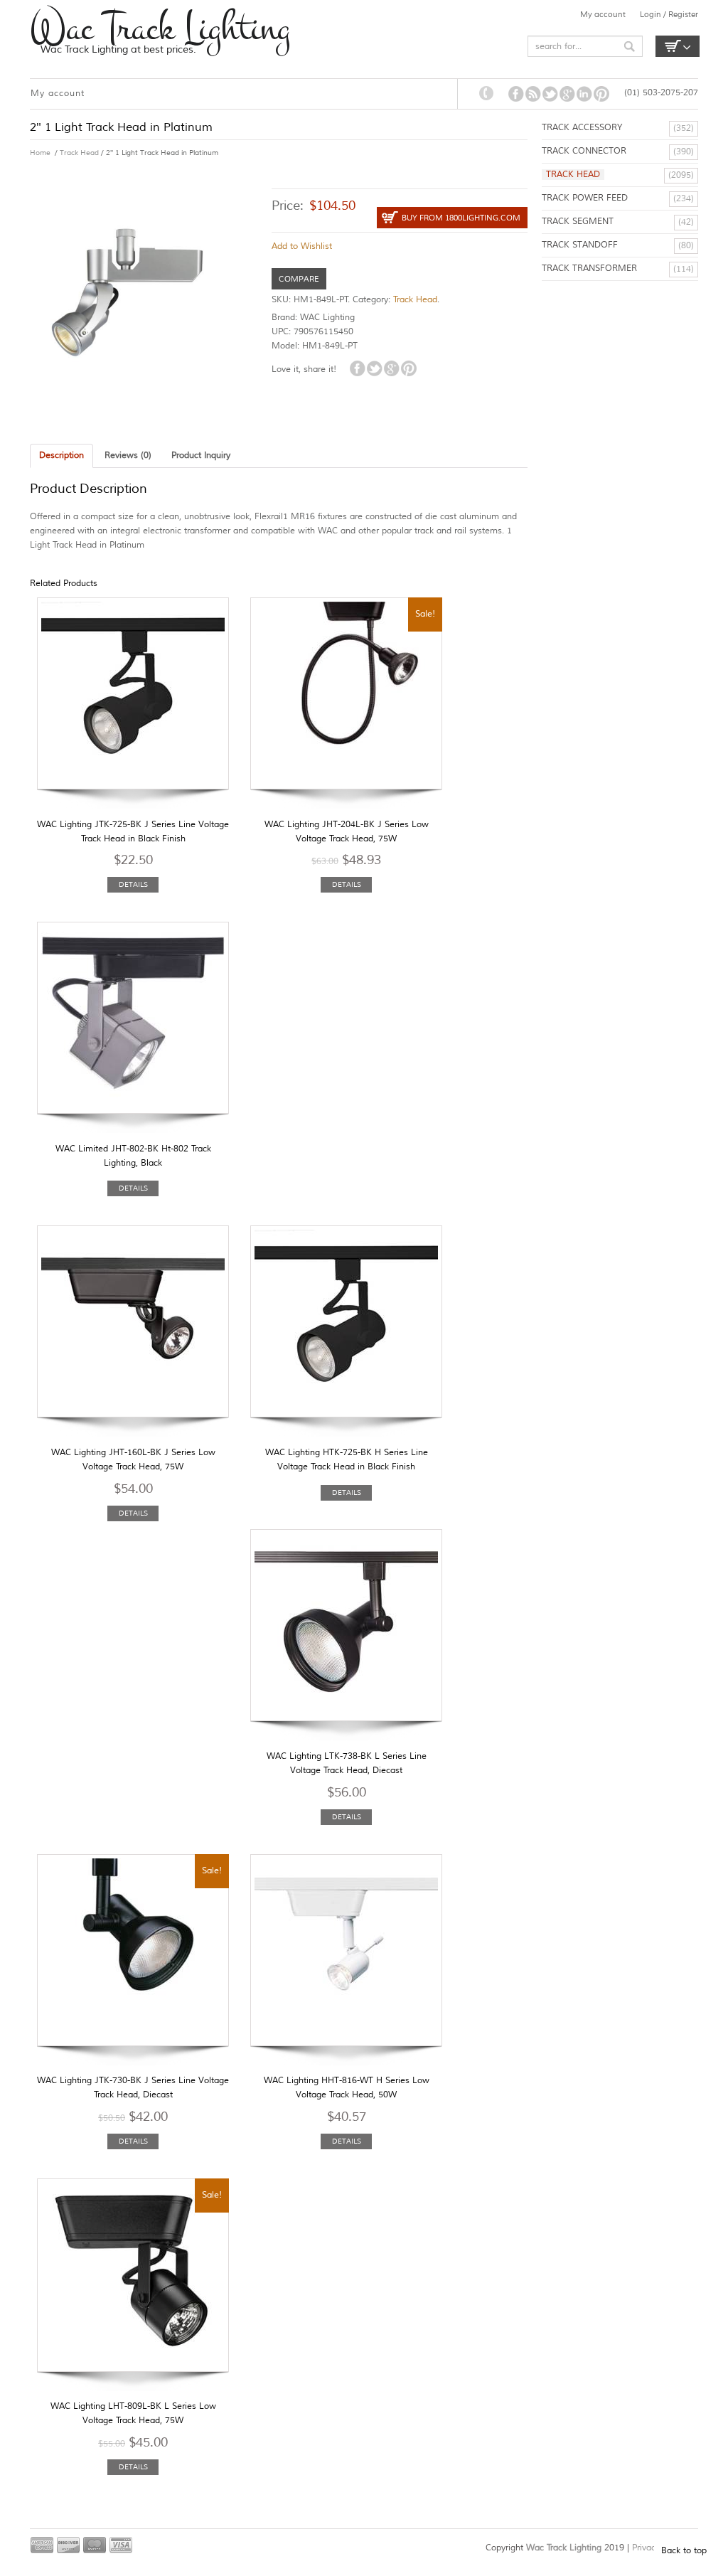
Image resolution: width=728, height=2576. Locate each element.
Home (40, 153)
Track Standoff (580, 245)
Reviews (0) (128, 456)
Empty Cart (678, 46)
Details (133, 884)
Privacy (647, 2548)
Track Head (79, 153)
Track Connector (584, 151)
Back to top (684, 2551)
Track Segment (578, 222)
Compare (299, 279)
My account (603, 14)
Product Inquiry (201, 456)
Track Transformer (589, 268)
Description (61, 456)
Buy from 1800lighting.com (461, 218)
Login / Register (669, 14)
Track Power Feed (585, 198)
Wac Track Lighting (160, 28)
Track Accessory (582, 128)
